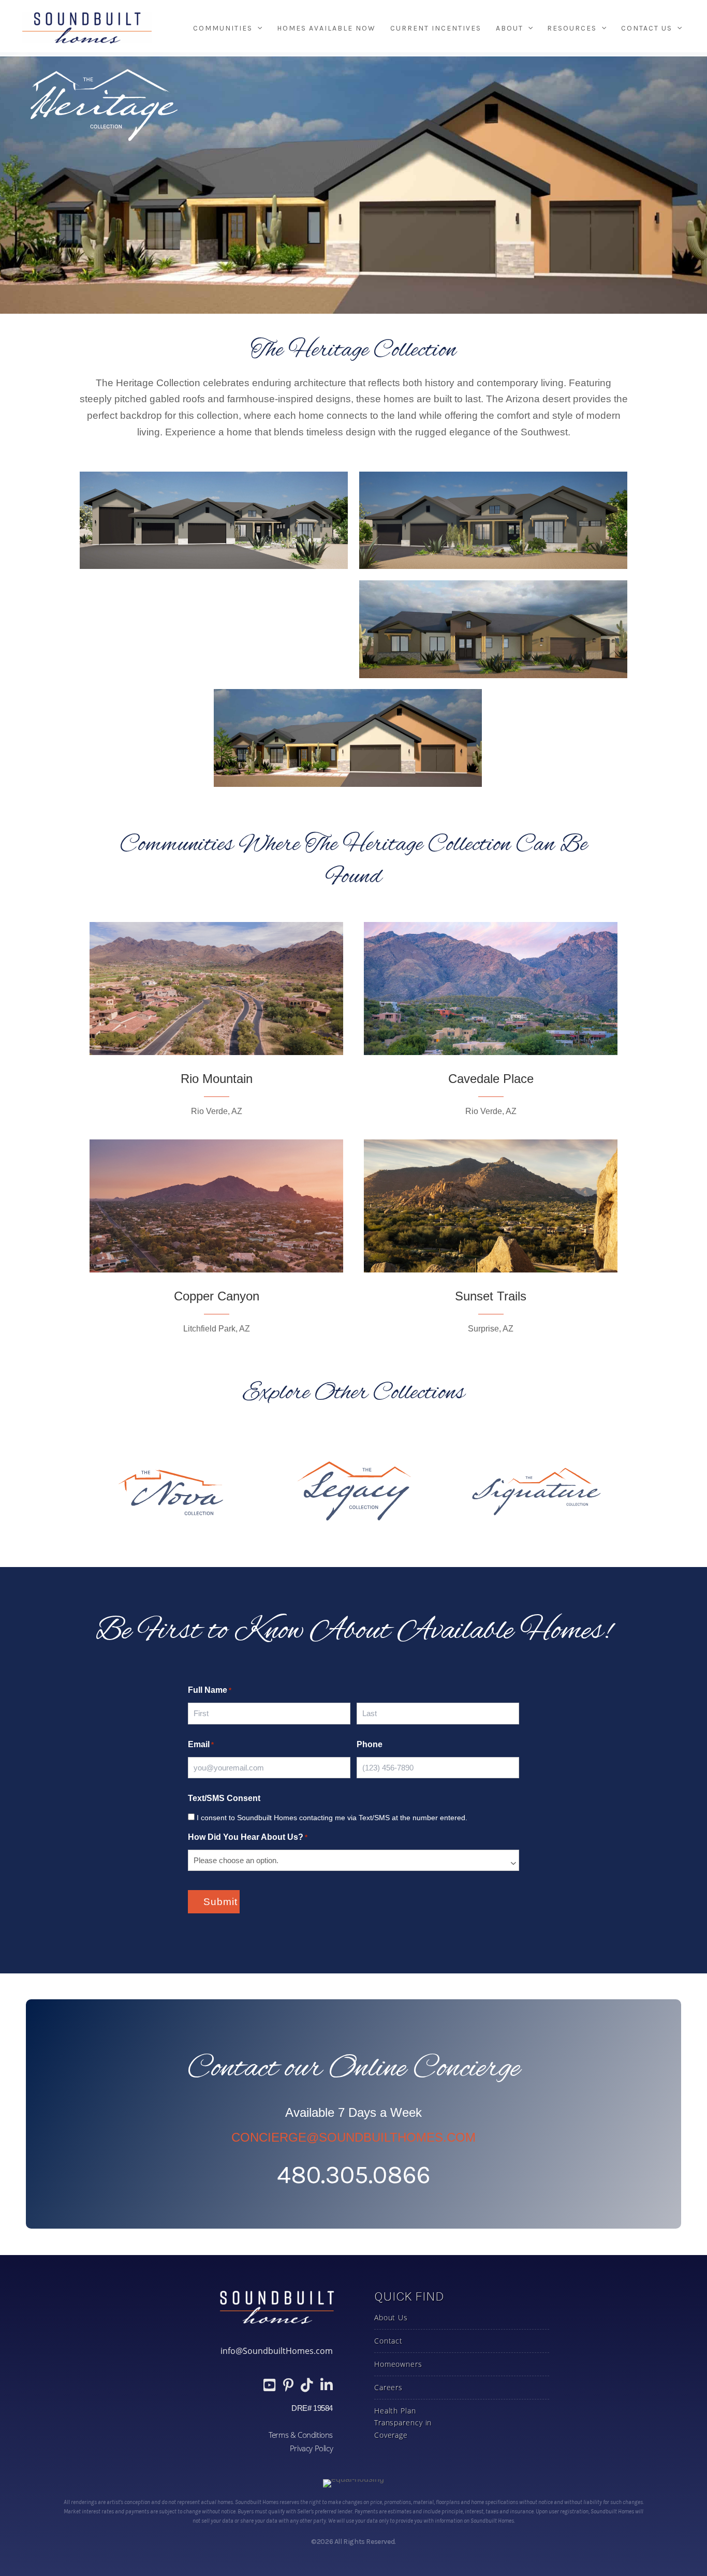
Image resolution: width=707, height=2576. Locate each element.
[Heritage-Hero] (493, 629)
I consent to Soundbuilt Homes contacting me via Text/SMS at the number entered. (332, 1818)
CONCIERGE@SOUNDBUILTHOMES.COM (353, 2137)
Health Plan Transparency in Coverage (403, 2423)
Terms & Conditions (301, 2435)
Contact (388, 2341)
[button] (257, 28)
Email (201, 1744)
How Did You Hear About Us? (248, 1837)
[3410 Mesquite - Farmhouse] (493, 521)
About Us (391, 2317)
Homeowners (398, 2364)
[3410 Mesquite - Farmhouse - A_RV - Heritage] (214, 521)
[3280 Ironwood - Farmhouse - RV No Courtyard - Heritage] (214, 629)
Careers (388, 2387)
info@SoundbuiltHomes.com (277, 2351)
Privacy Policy (311, 2448)
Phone (370, 1744)
